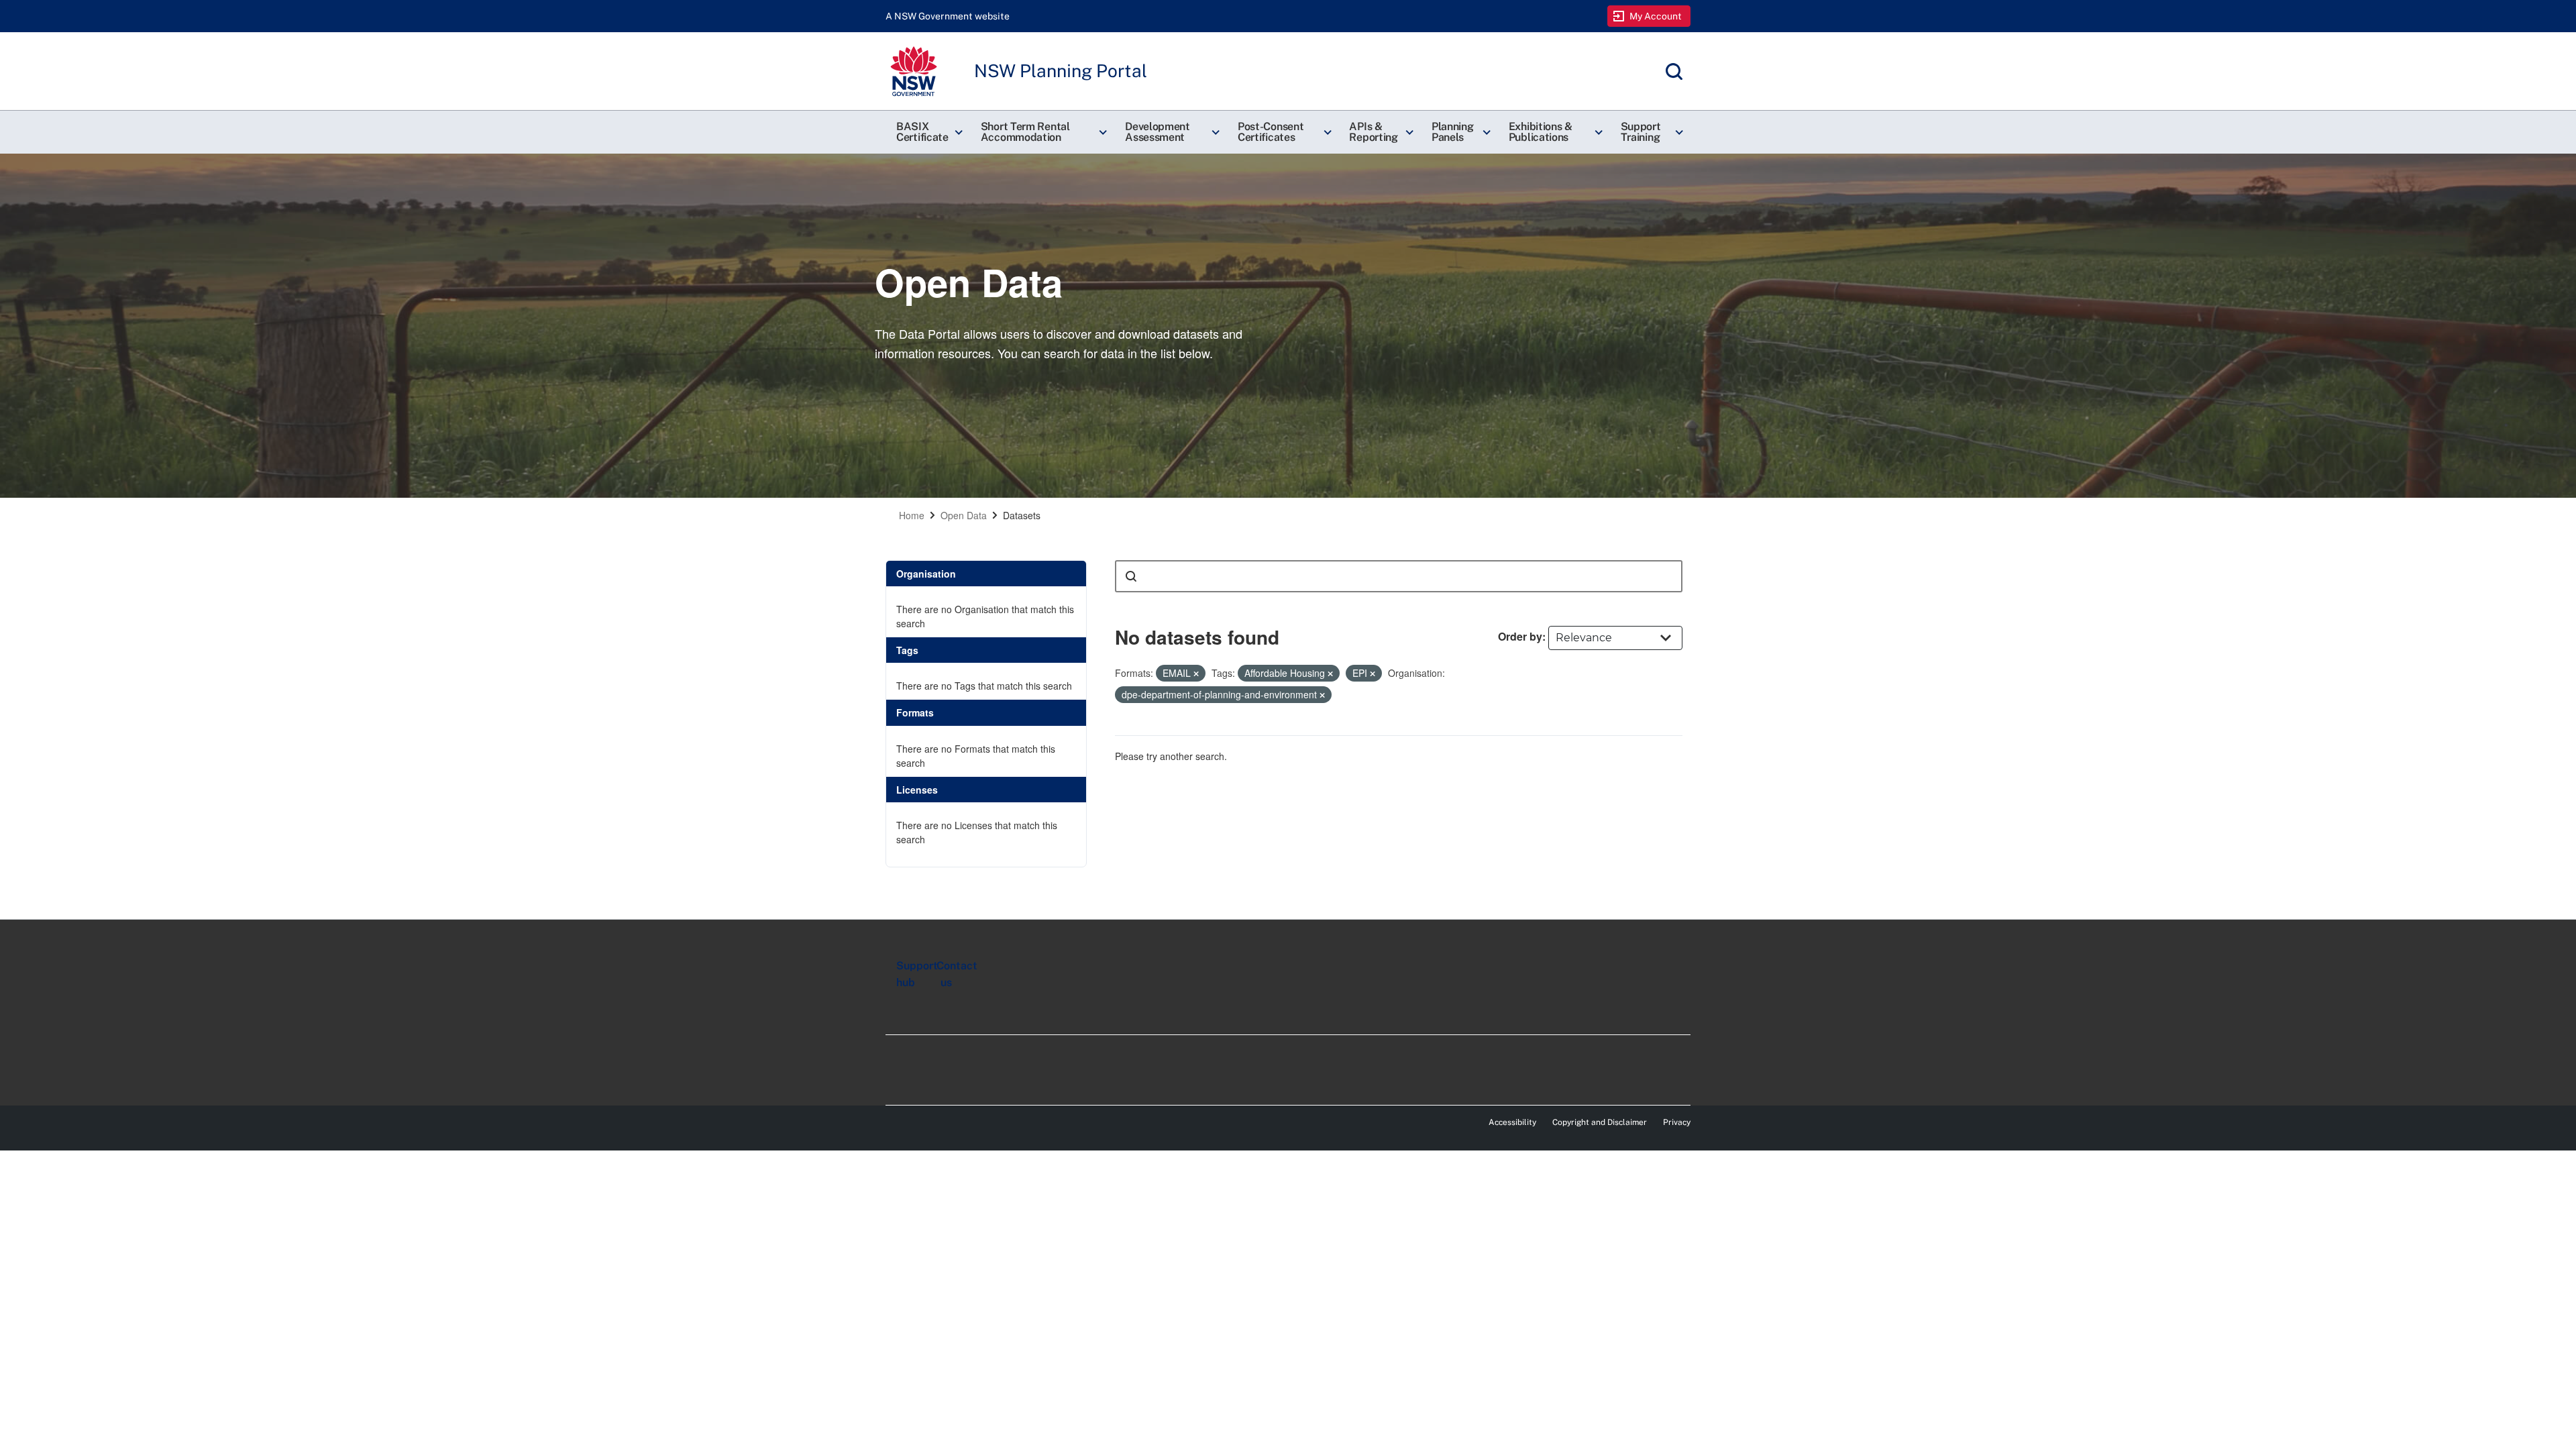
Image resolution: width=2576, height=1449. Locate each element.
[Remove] (1196, 674)
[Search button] (1131, 576)
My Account (1656, 16)
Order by (1520, 636)
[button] (928, 132)
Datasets (1022, 515)
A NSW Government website (948, 16)
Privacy (1677, 1122)
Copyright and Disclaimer (1600, 1122)
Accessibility (1512, 1122)
